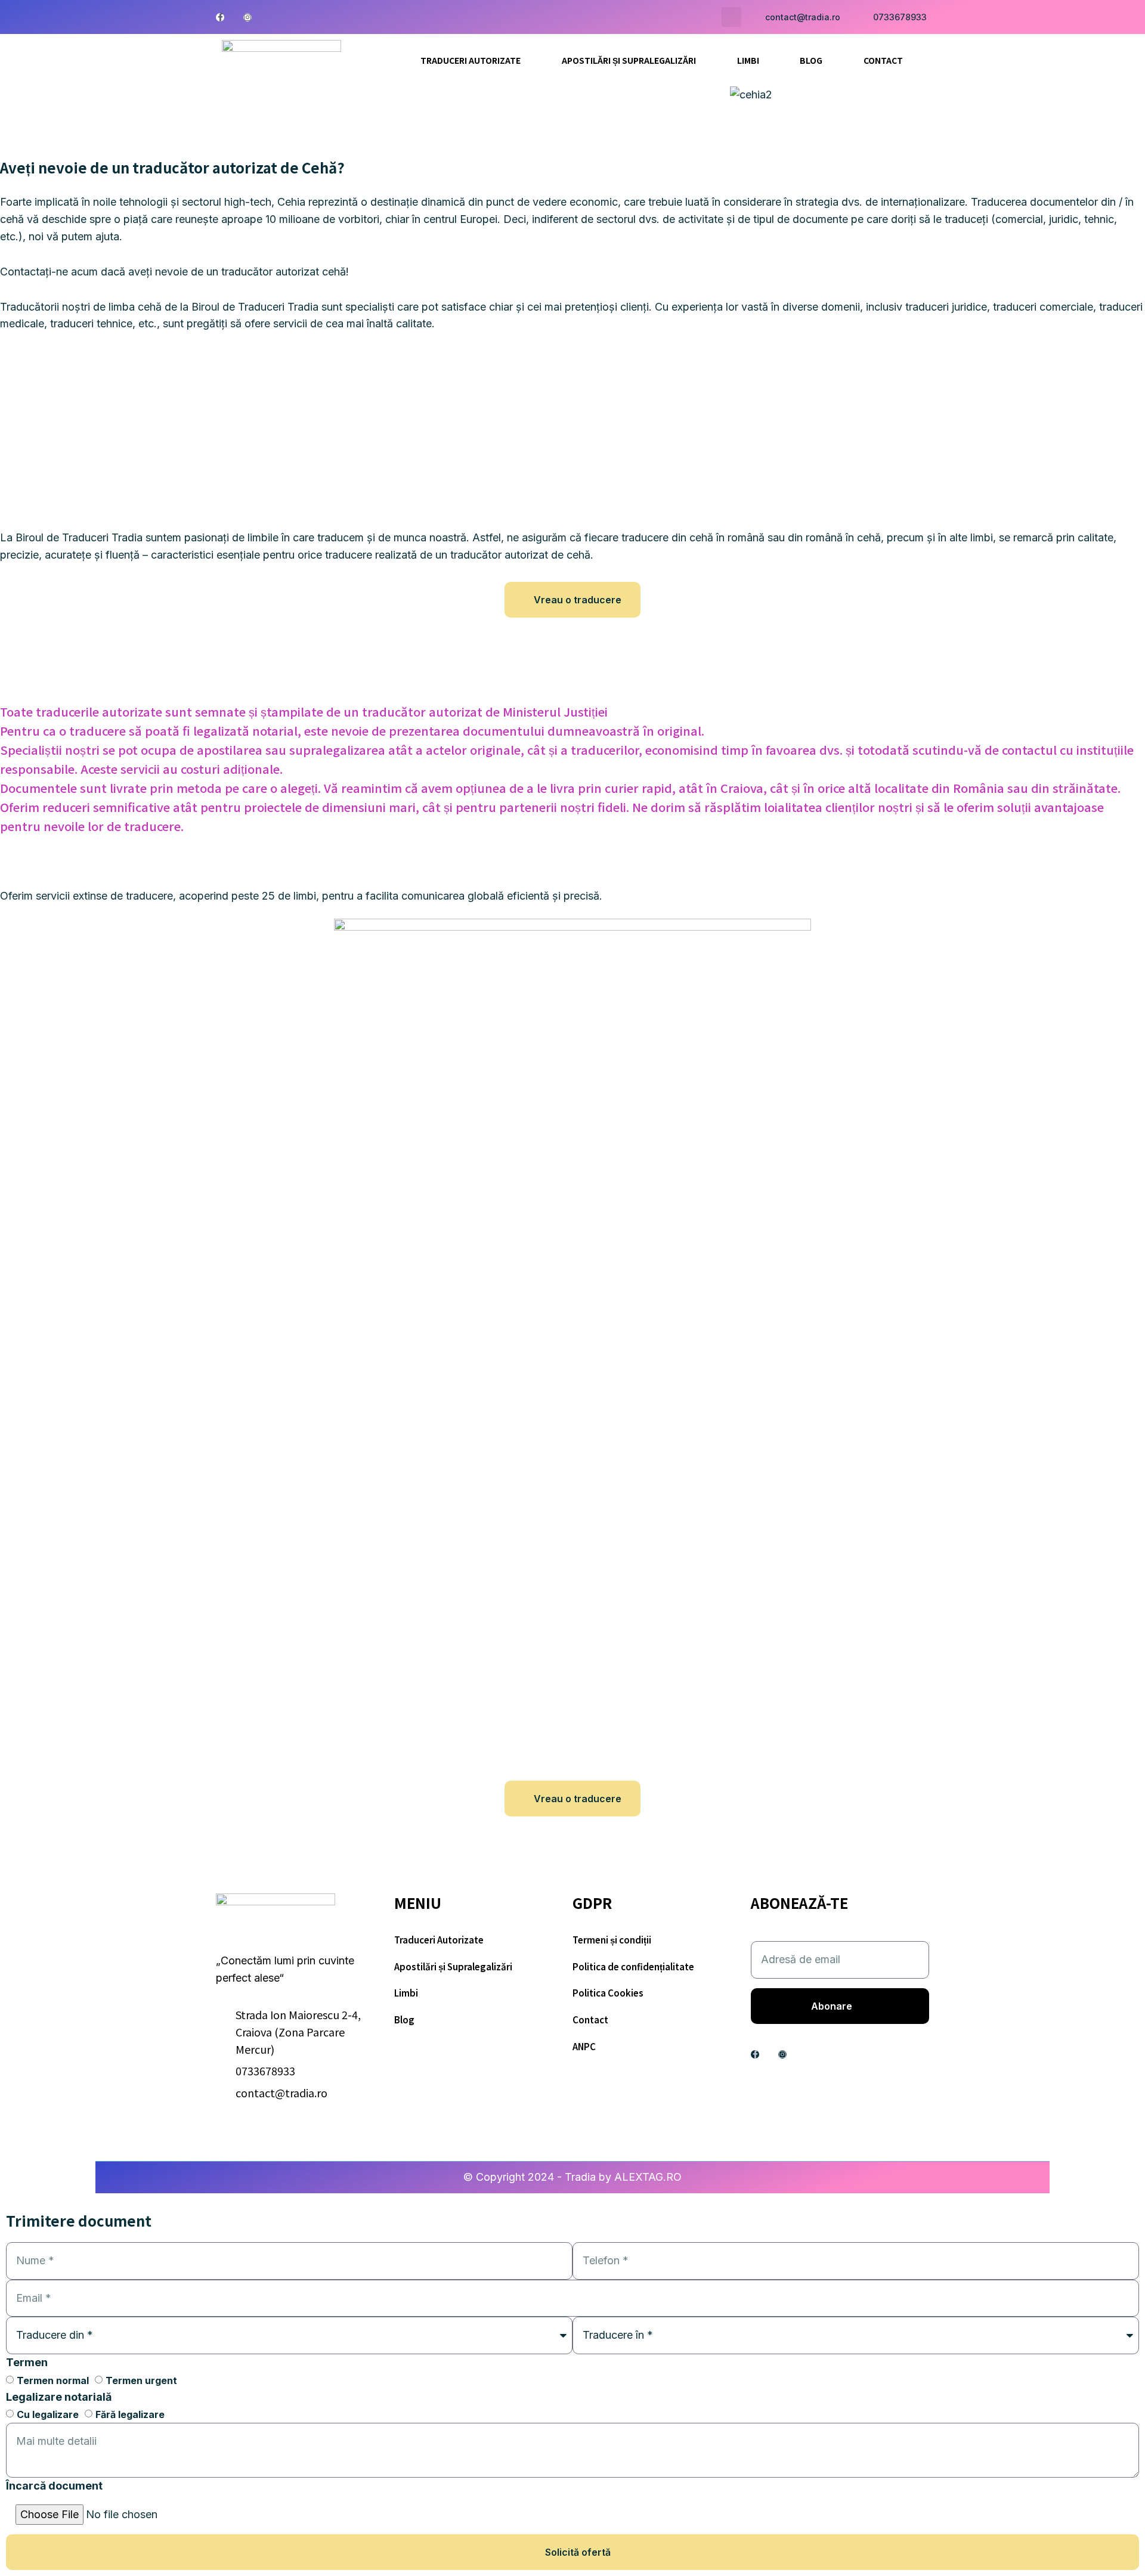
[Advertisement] (572, 434)
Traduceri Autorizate (471, 60)
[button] (731, 17)
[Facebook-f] (220, 17)
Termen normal (53, 2380)
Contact (883, 60)
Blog (811, 60)
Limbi (748, 60)
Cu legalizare (48, 2415)
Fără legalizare (130, 2415)
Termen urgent (141, 2380)
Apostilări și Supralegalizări (629, 60)
